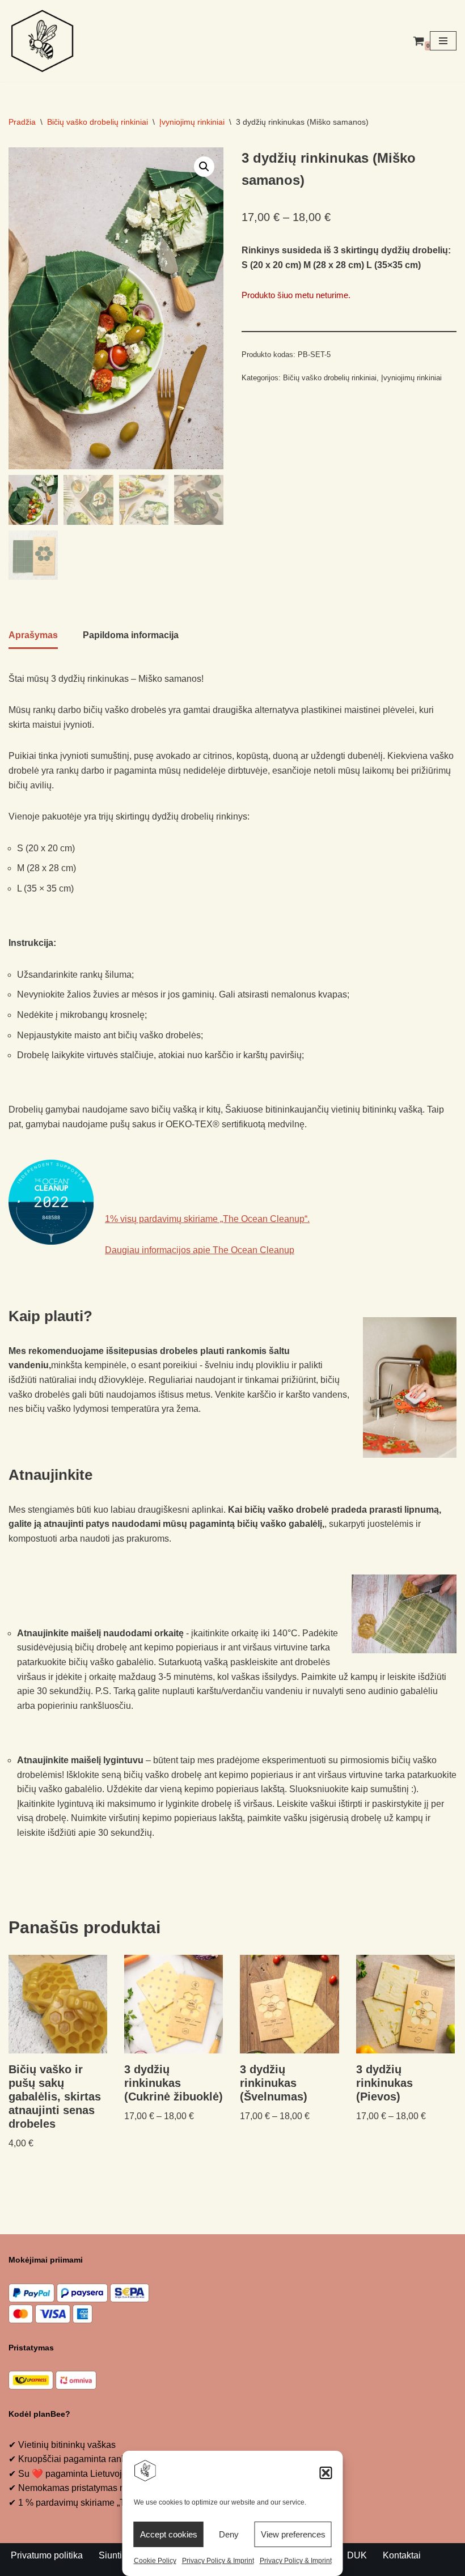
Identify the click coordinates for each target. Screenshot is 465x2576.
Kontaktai (402, 2555)
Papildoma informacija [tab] (131, 635)
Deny (229, 2534)
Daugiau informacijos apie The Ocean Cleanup (200, 1250)
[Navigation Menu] (443, 41)
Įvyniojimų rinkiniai (192, 122)
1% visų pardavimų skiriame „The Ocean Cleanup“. (207, 1219)
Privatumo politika (47, 2555)
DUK (357, 2555)
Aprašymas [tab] (33, 635)
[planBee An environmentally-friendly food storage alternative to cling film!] (43, 41)
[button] (326, 2473)
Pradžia (22, 122)
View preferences (293, 2534)
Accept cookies (169, 2534)
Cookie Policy (155, 2561)
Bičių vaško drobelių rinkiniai (98, 122)
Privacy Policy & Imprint (218, 2561)
